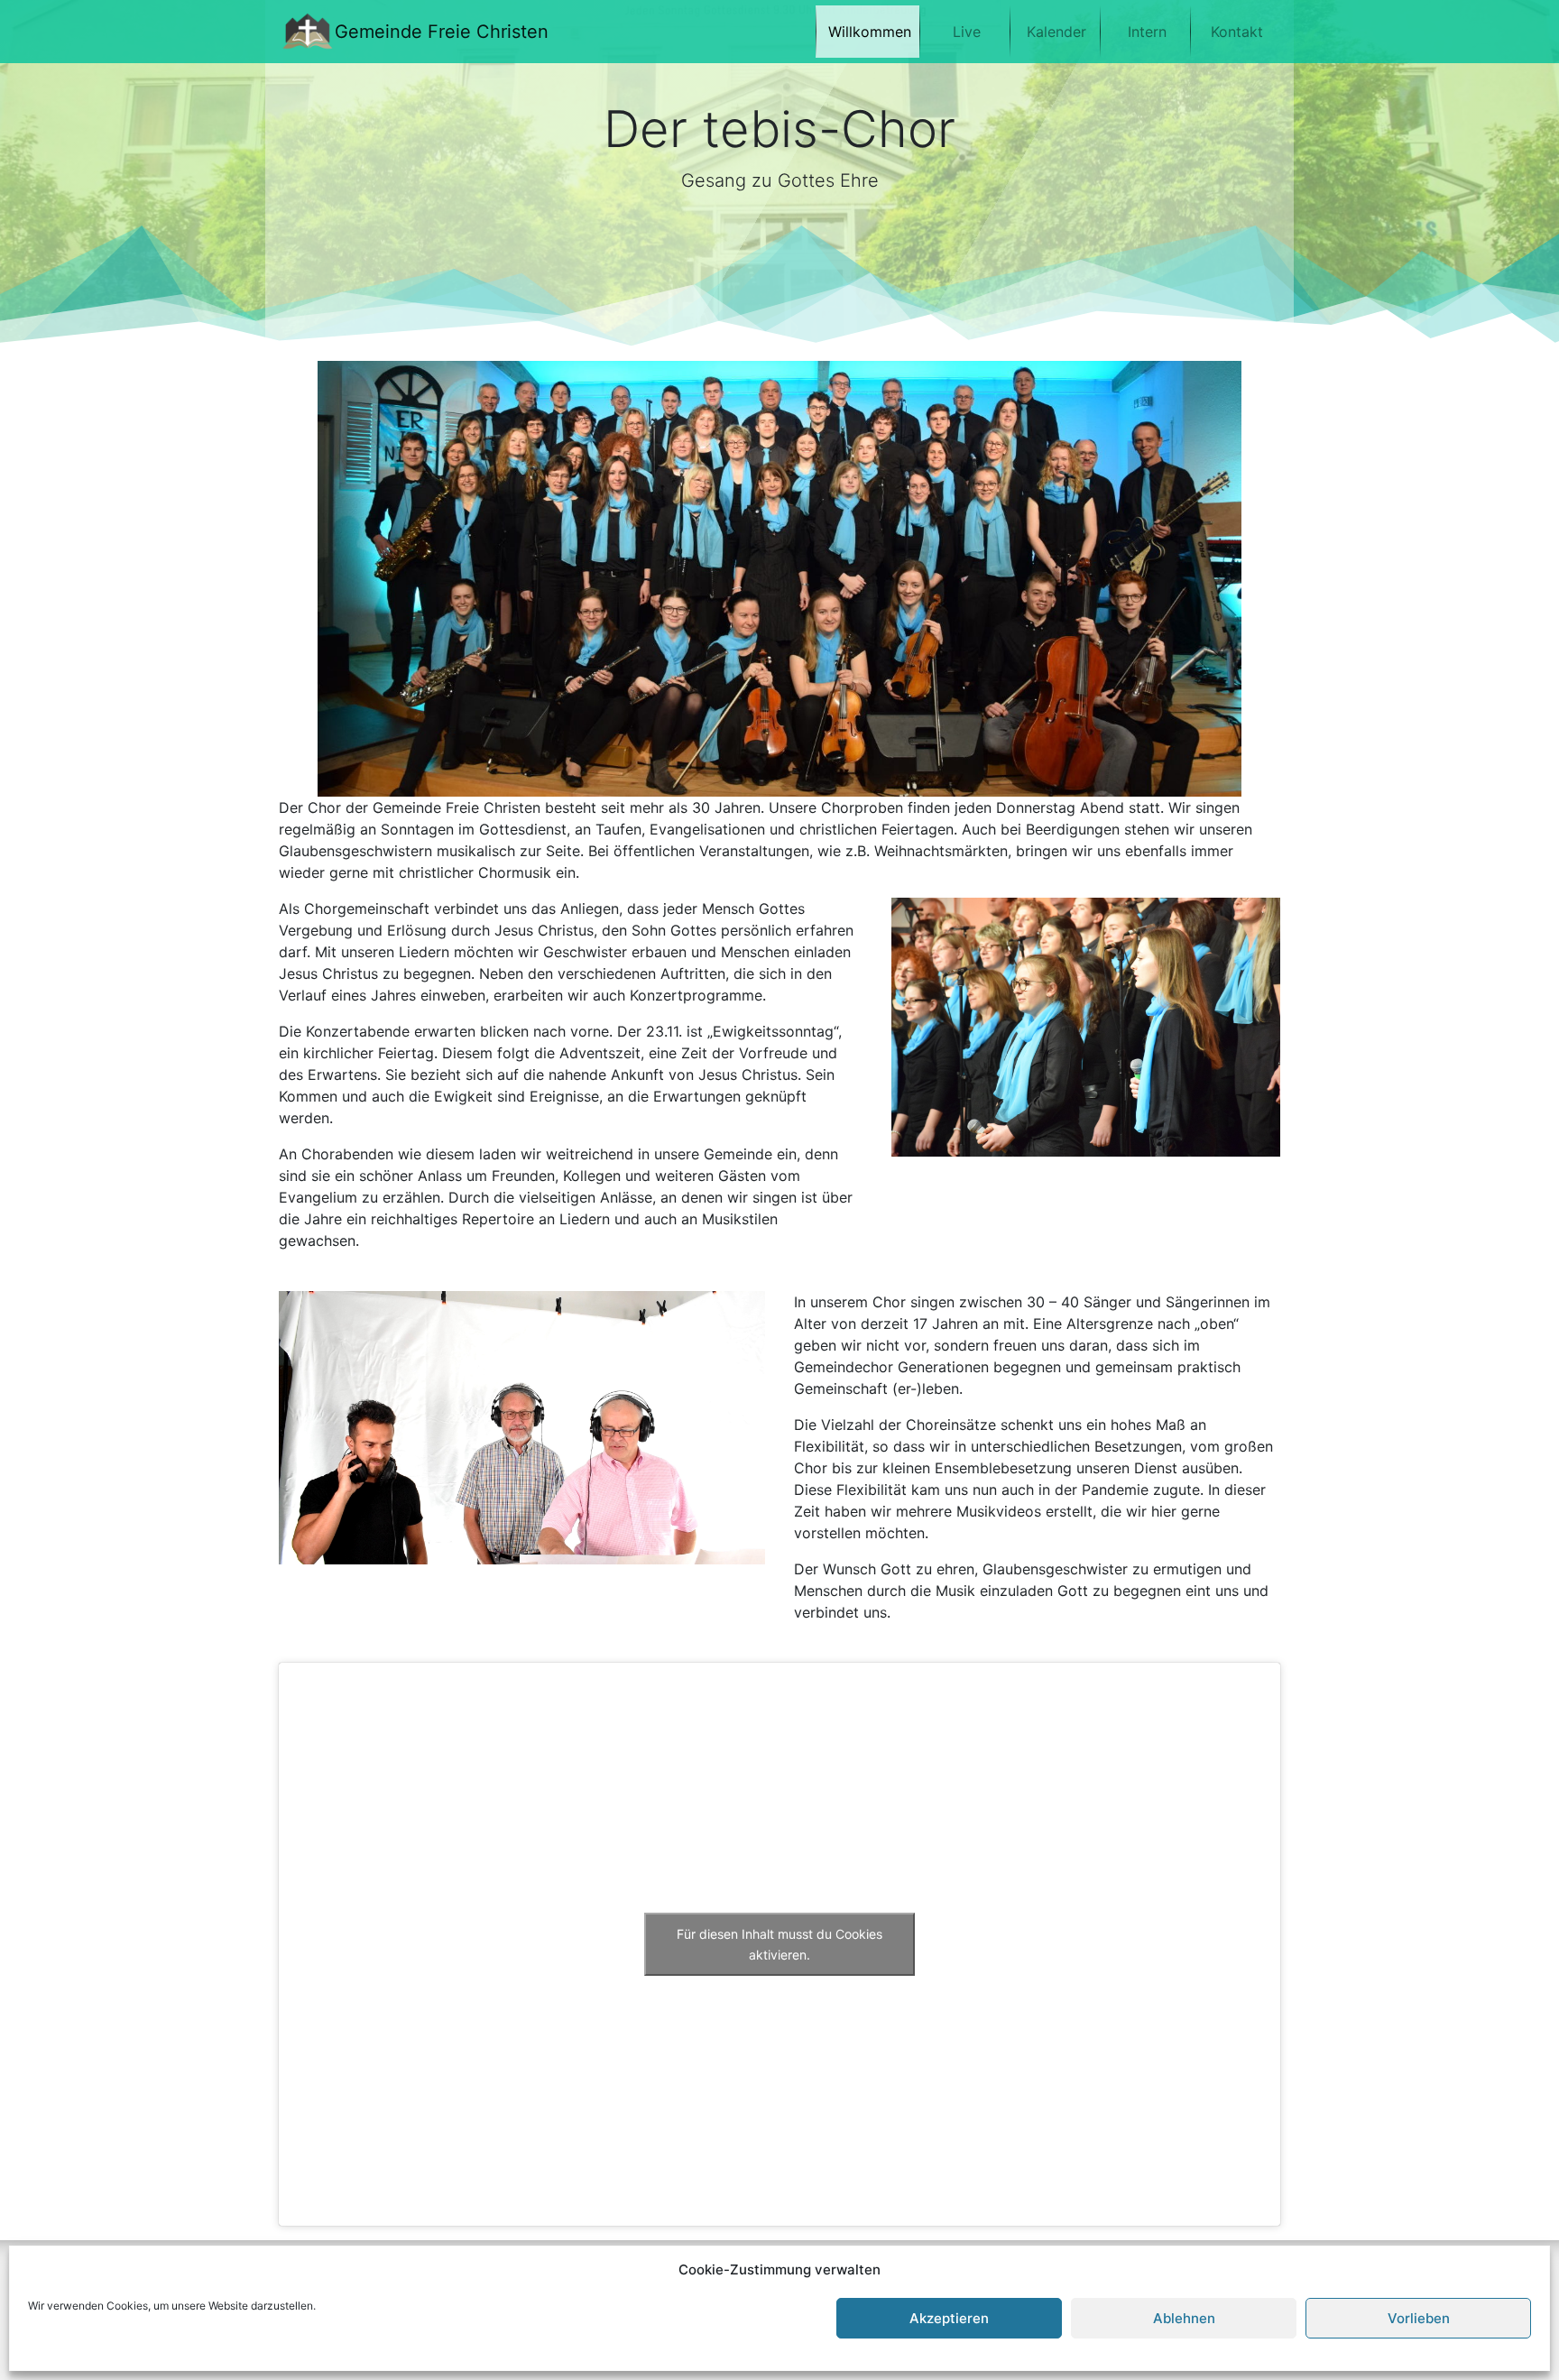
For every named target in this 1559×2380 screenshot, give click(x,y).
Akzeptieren (949, 2318)
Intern (1147, 32)
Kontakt (1237, 32)
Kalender (1056, 32)
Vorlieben (1419, 2318)
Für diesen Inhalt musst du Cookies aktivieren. (779, 1944)
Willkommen (870, 32)
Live (967, 32)
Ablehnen (1184, 2318)
